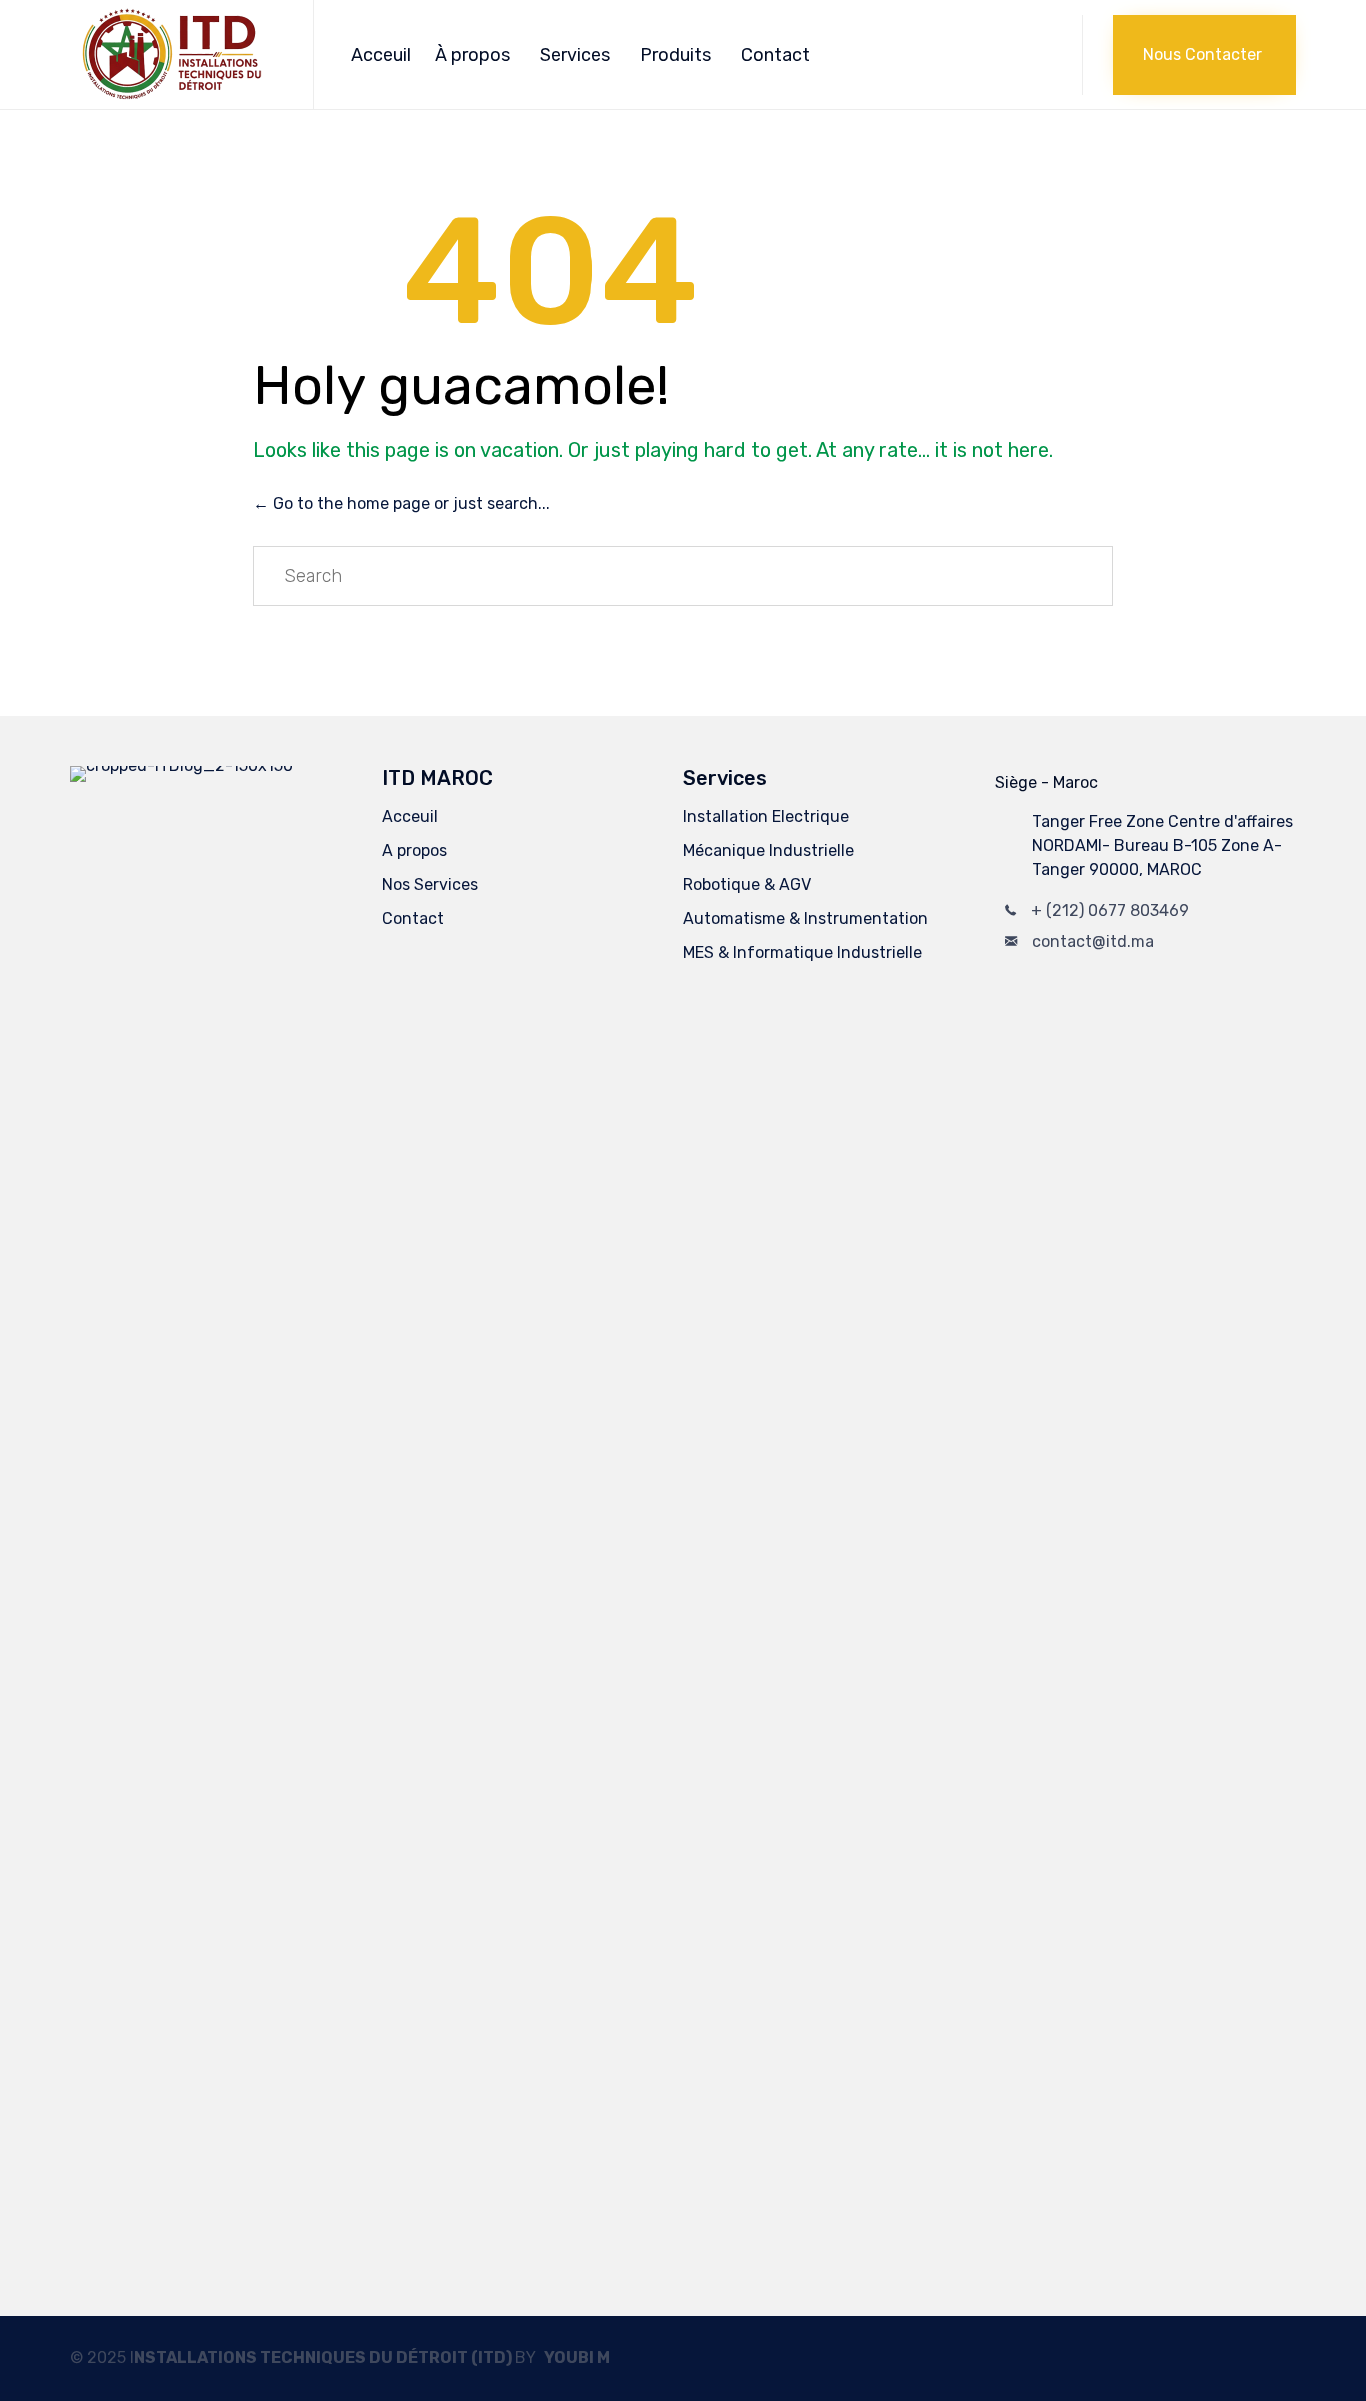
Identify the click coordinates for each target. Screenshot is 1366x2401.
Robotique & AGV (747, 884)
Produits (675, 55)
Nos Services (430, 884)
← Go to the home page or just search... (401, 503)
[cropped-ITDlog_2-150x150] (216, 765)
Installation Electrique (766, 816)
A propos (414, 850)
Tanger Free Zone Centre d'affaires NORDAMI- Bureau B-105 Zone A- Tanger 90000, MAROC (1162, 845)
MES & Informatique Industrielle (802, 952)
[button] (1204, 55)
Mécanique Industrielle (768, 850)
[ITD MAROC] (176, 54)
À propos (472, 55)
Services (575, 55)
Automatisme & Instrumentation (805, 918)
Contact (775, 55)
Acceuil (381, 55)
